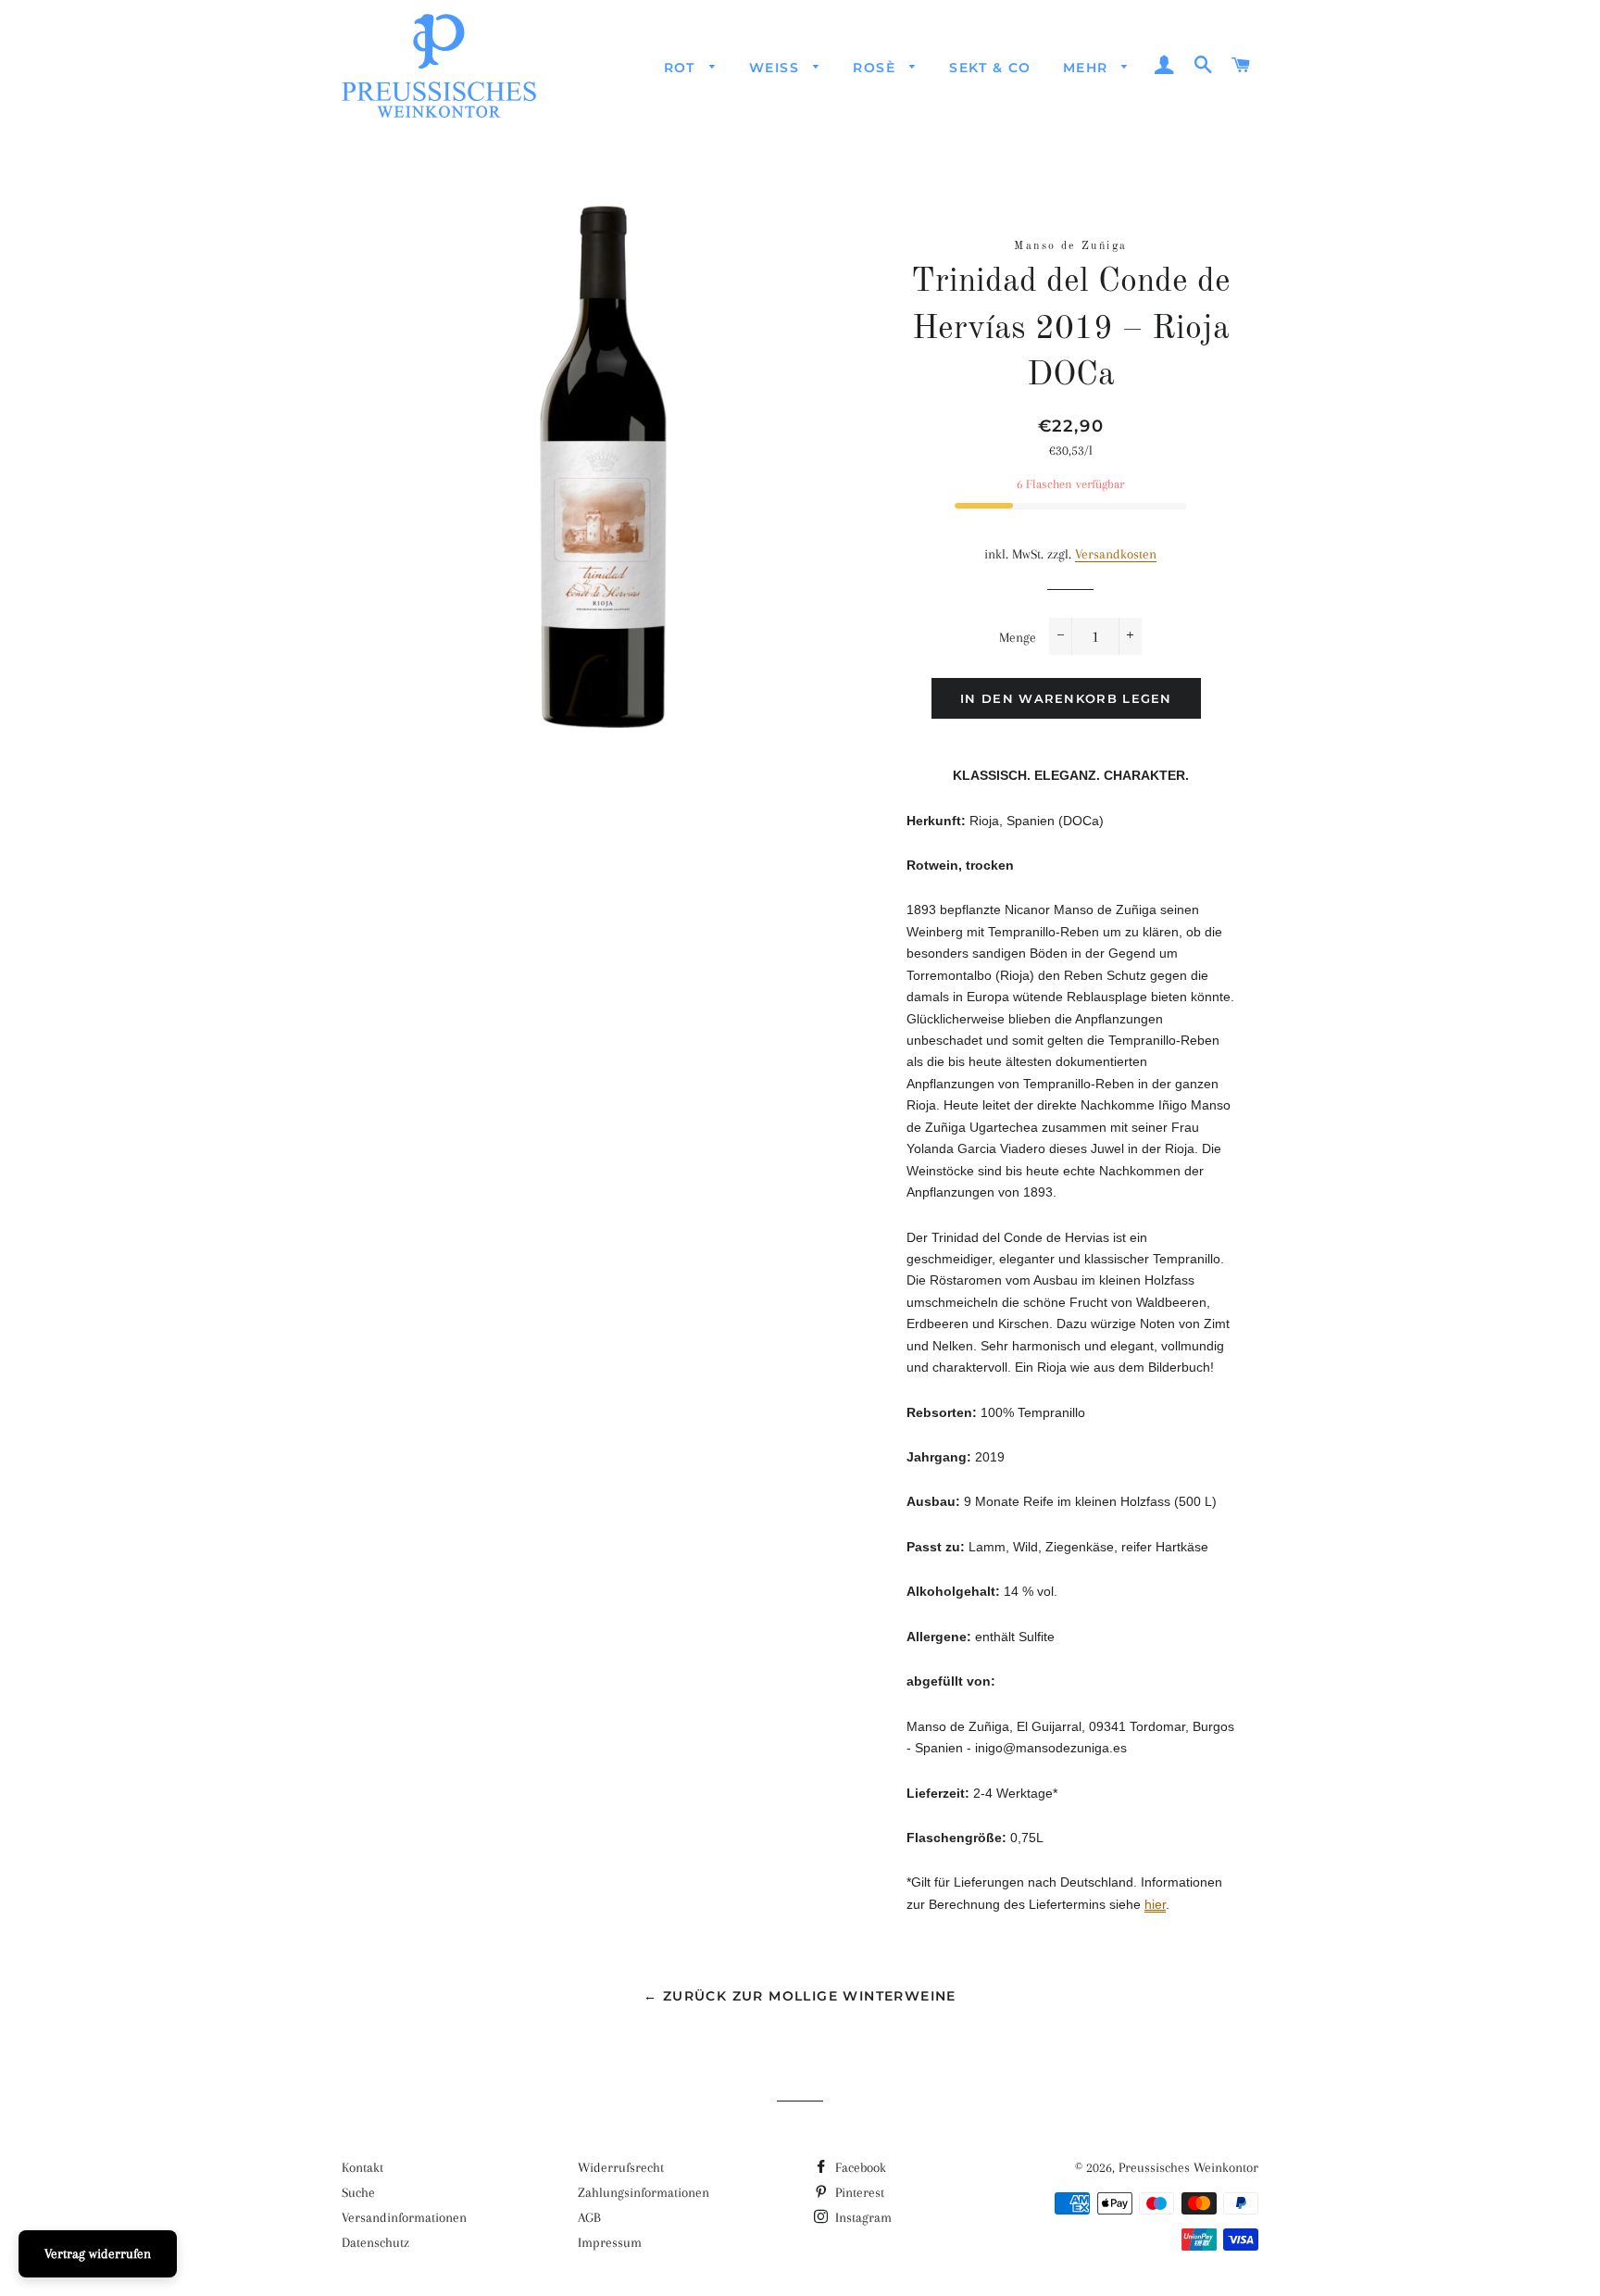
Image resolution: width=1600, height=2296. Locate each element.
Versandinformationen (404, 2217)
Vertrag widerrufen (98, 2253)
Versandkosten (1116, 554)
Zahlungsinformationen (644, 2192)
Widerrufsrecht (621, 2167)
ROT (682, 68)
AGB (589, 2217)
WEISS (776, 68)
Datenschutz (375, 2242)
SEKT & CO (990, 68)
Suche (358, 2192)
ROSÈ (876, 68)
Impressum (610, 2242)
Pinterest (858, 2192)
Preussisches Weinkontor (1188, 2167)
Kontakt (362, 2167)
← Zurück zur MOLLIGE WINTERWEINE (800, 1996)
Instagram (862, 2217)
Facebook (859, 2167)
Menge (1018, 637)
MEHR (1088, 68)
